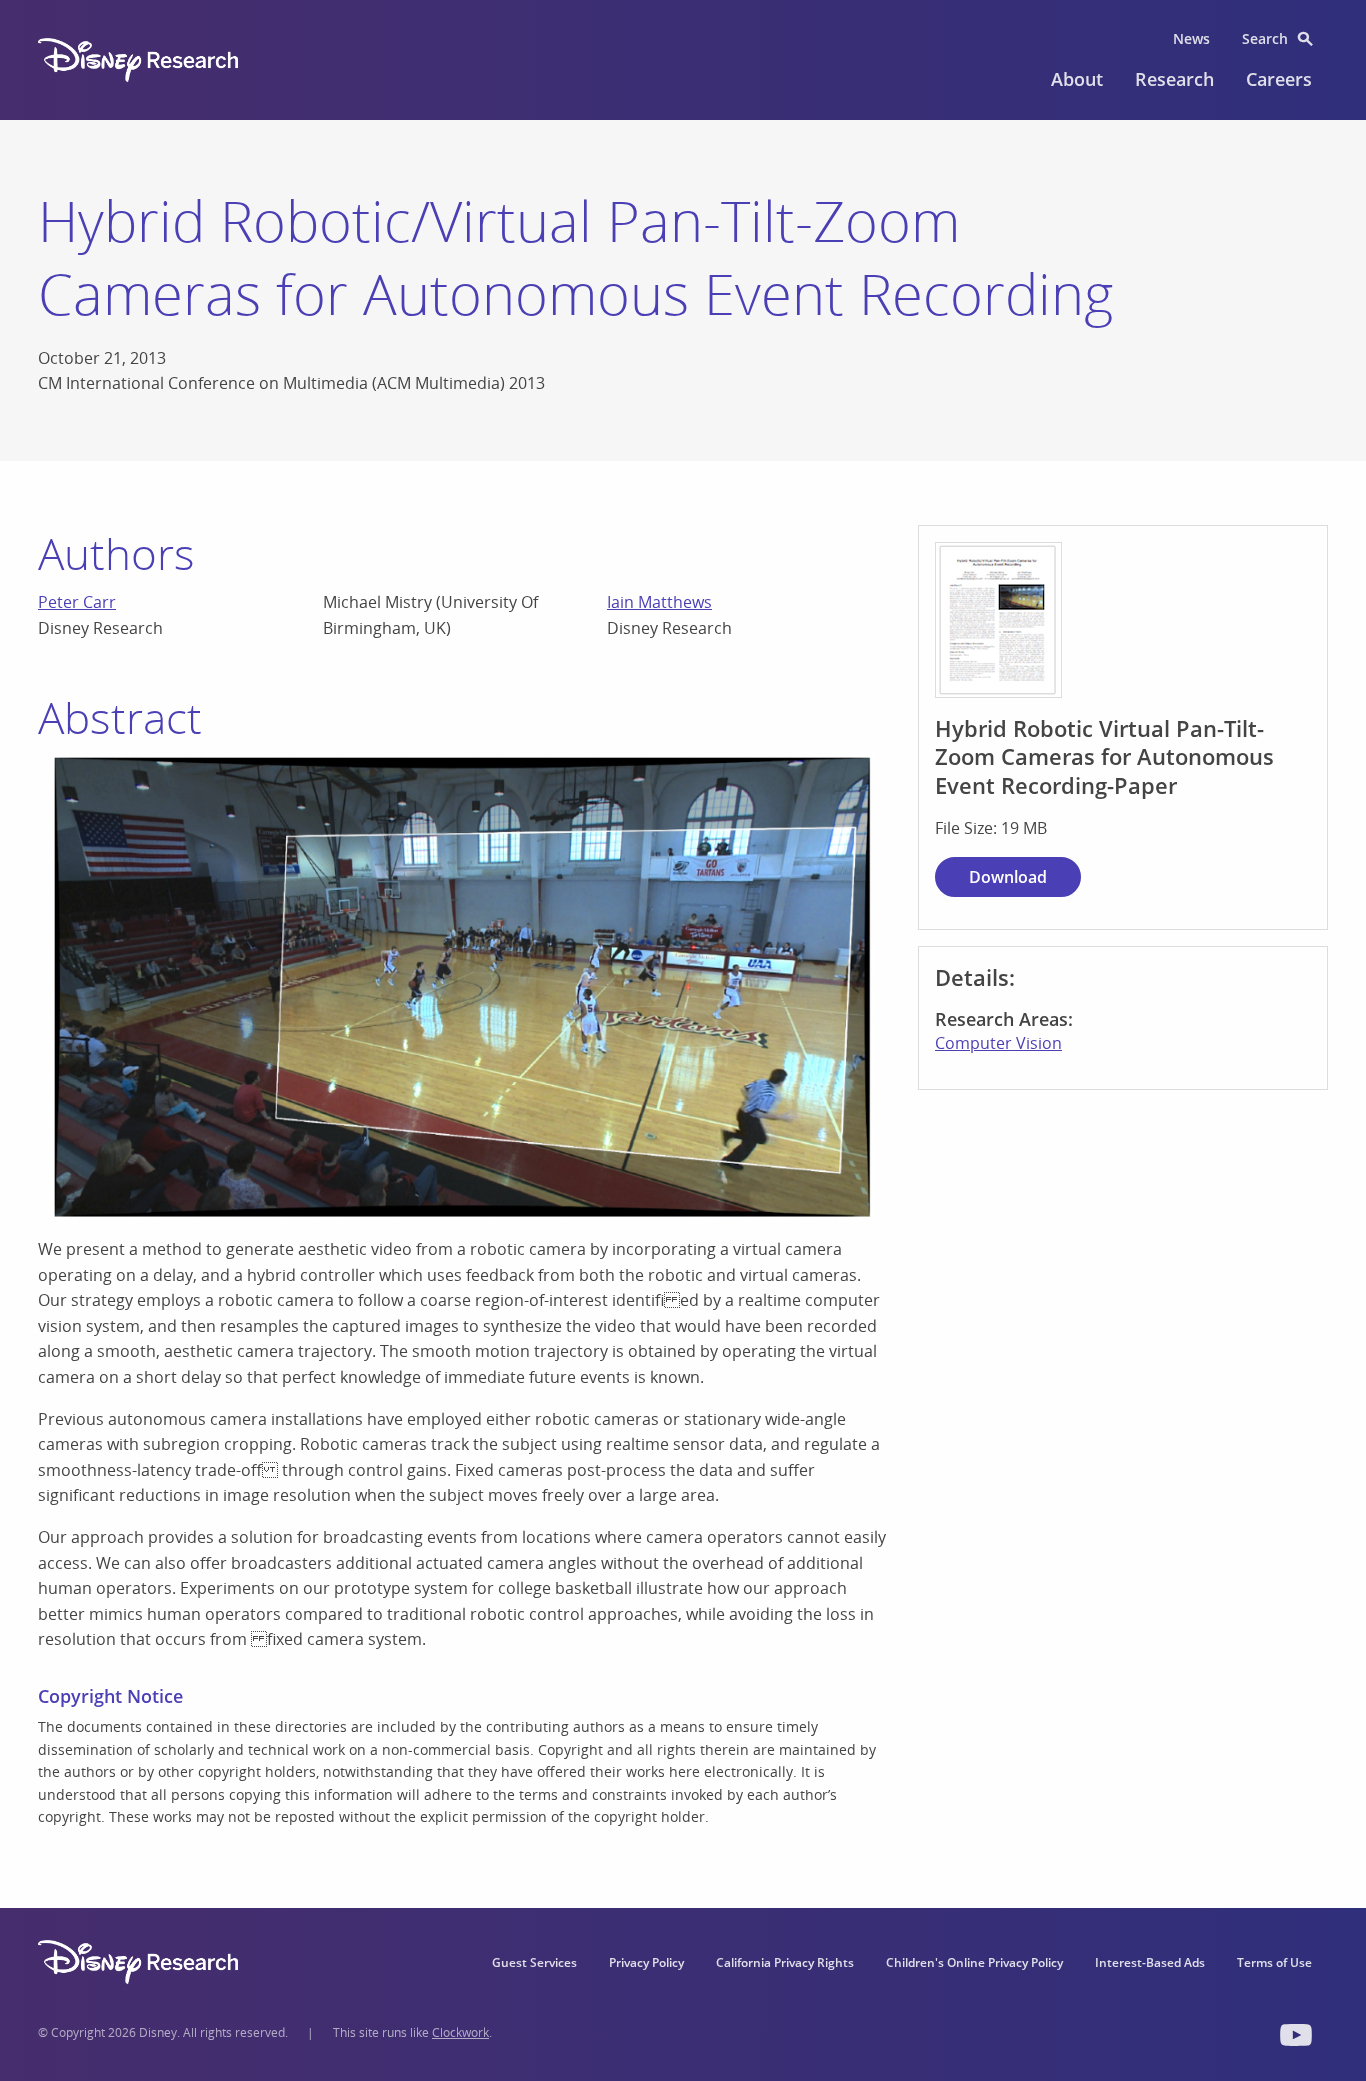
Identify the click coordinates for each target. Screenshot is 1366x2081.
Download (1008, 877)
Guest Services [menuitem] (534, 1962)
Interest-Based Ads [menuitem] (1150, 1962)
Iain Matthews (659, 602)
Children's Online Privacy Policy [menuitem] (974, 1962)
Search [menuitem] (1265, 38)
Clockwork (460, 2032)
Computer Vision (998, 1043)
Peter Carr (77, 602)
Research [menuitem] (1174, 79)
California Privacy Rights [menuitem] (785, 1962)
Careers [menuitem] (1279, 79)
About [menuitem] (1077, 79)
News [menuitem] (1191, 38)
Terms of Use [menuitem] (1274, 1962)
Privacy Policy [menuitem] (646, 1962)
